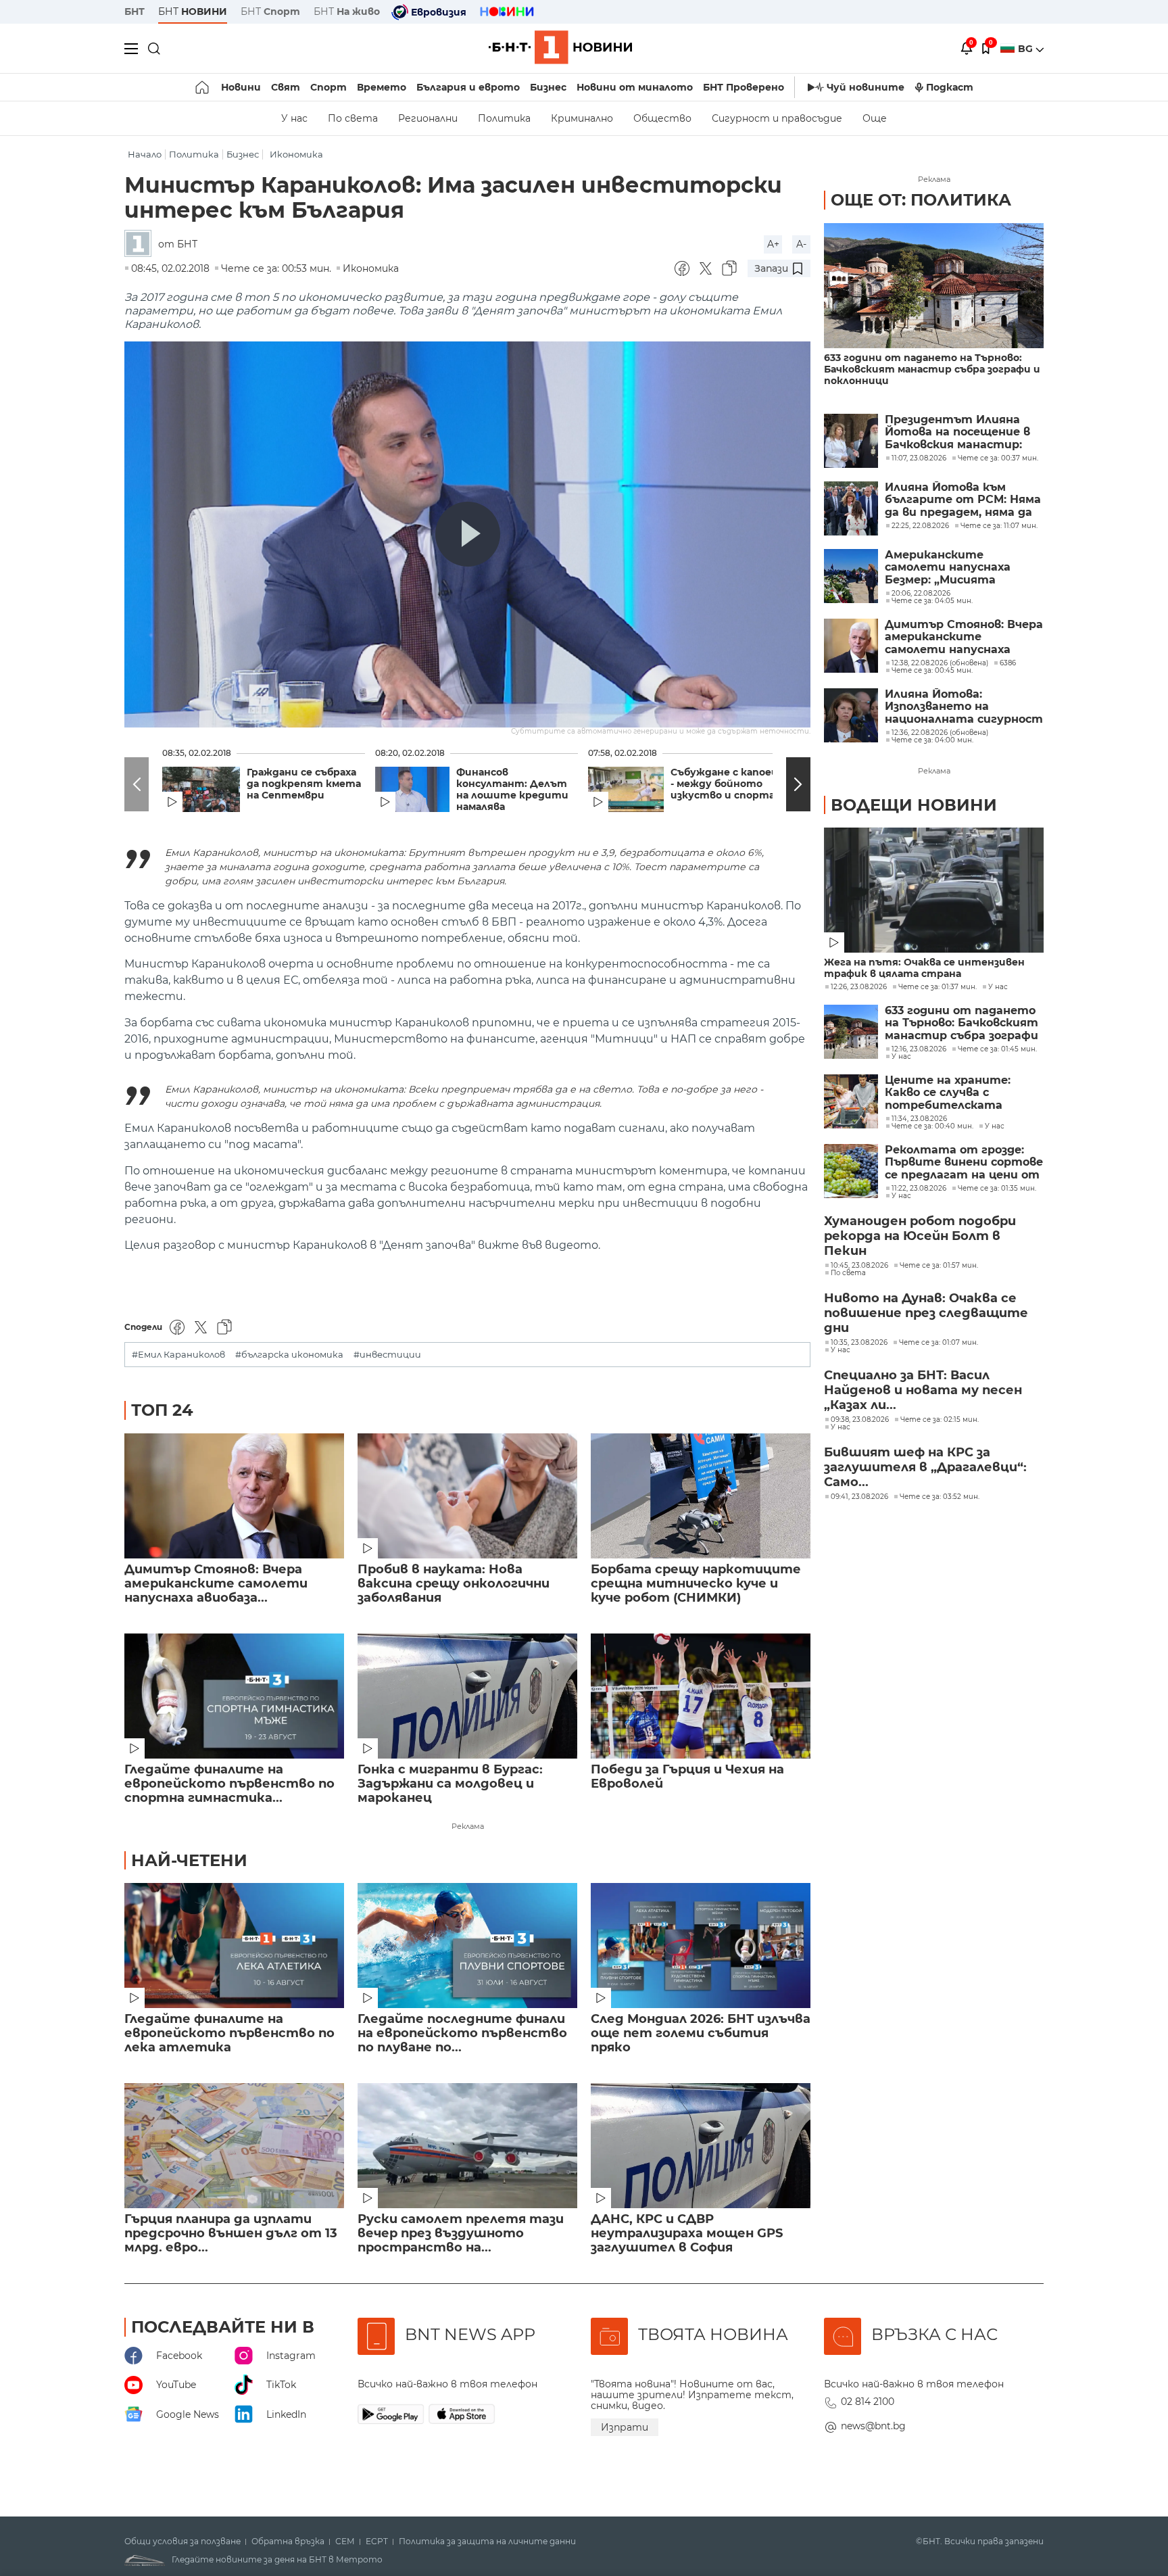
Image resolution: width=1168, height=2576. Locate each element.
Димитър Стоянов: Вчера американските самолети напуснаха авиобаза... (216, 1584)
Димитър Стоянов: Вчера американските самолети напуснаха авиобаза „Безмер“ (964, 637)
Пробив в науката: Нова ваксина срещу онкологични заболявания (454, 1584)
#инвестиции (387, 1355)
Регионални (428, 118)
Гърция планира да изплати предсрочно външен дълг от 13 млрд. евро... (231, 2234)
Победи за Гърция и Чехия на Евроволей (687, 1777)
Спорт (328, 87)
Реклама (468, 1826)
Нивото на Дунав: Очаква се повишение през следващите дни (926, 1313)
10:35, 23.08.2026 (859, 1343)
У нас (294, 118)
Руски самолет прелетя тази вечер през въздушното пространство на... (461, 2234)
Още (875, 118)
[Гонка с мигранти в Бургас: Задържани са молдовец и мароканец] (467, 1696)
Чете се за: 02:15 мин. (940, 1420)
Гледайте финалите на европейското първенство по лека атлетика (229, 2033)
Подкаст (950, 87)
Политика (504, 118)
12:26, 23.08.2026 (859, 987)
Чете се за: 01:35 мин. (997, 1189)
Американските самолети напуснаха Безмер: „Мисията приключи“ (948, 568)
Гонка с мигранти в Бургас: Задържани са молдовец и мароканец (450, 1784)
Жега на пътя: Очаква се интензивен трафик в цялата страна (924, 968)
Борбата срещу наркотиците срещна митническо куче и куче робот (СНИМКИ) (696, 1584)
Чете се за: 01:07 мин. (939, 1343)
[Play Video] (468, 534)
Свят (286, 87)
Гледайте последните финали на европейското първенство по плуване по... (462, 2033)
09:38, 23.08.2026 (860, 1420)
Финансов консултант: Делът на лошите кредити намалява (512, 790)
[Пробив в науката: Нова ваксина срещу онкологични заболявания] (467, 1496)
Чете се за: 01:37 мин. (938, 987)
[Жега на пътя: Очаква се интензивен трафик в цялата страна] (934, 890)
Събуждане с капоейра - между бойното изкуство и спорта (730, 784)
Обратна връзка (288, 2542)
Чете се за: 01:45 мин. (997, 1049)
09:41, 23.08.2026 (859, 1497)
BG (1027, 49)
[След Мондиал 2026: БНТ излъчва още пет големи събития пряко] (701, 1946)
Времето (382, 87)
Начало (145, 154)
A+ (773, 244)
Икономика (296, 154)
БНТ (135, 11)
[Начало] (203, 87)
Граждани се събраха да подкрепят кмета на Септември (304, 784)
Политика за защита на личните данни (487, 2542)
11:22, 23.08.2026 (919, 1189)
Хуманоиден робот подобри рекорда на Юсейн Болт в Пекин (920, 1236)
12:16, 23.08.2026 (919, 1049)
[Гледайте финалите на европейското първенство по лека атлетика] (234, 1946)
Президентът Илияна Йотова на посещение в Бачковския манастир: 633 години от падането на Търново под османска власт (960, 432)
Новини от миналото (635, 87)
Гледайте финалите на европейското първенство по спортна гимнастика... (229, 1784)
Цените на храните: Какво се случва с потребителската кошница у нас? (948, 1093)
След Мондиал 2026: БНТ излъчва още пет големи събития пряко (701, 2033)
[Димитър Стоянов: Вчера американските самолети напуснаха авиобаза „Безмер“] (234, 1496)
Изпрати (625, 2427)
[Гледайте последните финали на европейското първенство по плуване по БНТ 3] (467, 1946)
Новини (241, 87)
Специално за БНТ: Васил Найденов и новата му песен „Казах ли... (923, 1390)
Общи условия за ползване (182, 2542)
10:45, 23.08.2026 (859, 1266)
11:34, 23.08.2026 (919, 1119)
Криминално (582, 118)
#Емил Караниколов (178, 1355)
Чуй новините (866, 87)
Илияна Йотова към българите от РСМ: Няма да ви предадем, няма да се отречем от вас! (963, 500)
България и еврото (468, 87)
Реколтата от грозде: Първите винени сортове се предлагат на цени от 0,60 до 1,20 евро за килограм (964, 1163)
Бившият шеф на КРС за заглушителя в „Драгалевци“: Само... (925, 1467)
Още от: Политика (921, 200)
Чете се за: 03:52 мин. (940, 1497)
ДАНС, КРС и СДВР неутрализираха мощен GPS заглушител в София (687, 2234)
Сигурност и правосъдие (777, 118)
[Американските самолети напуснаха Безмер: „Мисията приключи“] (851, 576)
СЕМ (345, 2542)
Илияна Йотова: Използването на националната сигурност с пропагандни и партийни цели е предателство (964, 707)
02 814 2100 (868, 2402)
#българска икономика (289, 1355)
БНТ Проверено (744, 87)
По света (353, 118)
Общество (662, 118)
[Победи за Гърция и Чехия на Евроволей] (701, 1696)
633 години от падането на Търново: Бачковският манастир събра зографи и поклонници (932, 369)
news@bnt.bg (873, 2426)
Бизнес (548, 87)
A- (801, 244)
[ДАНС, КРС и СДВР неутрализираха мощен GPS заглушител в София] (701, 2146)
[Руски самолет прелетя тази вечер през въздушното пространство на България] (467, 2146)
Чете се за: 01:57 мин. (939, 1266)
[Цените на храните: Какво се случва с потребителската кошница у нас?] (851, 1101)
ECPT (377, 2542)
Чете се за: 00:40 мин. (932, 1126)
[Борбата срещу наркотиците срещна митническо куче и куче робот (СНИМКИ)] (701, 1496)
